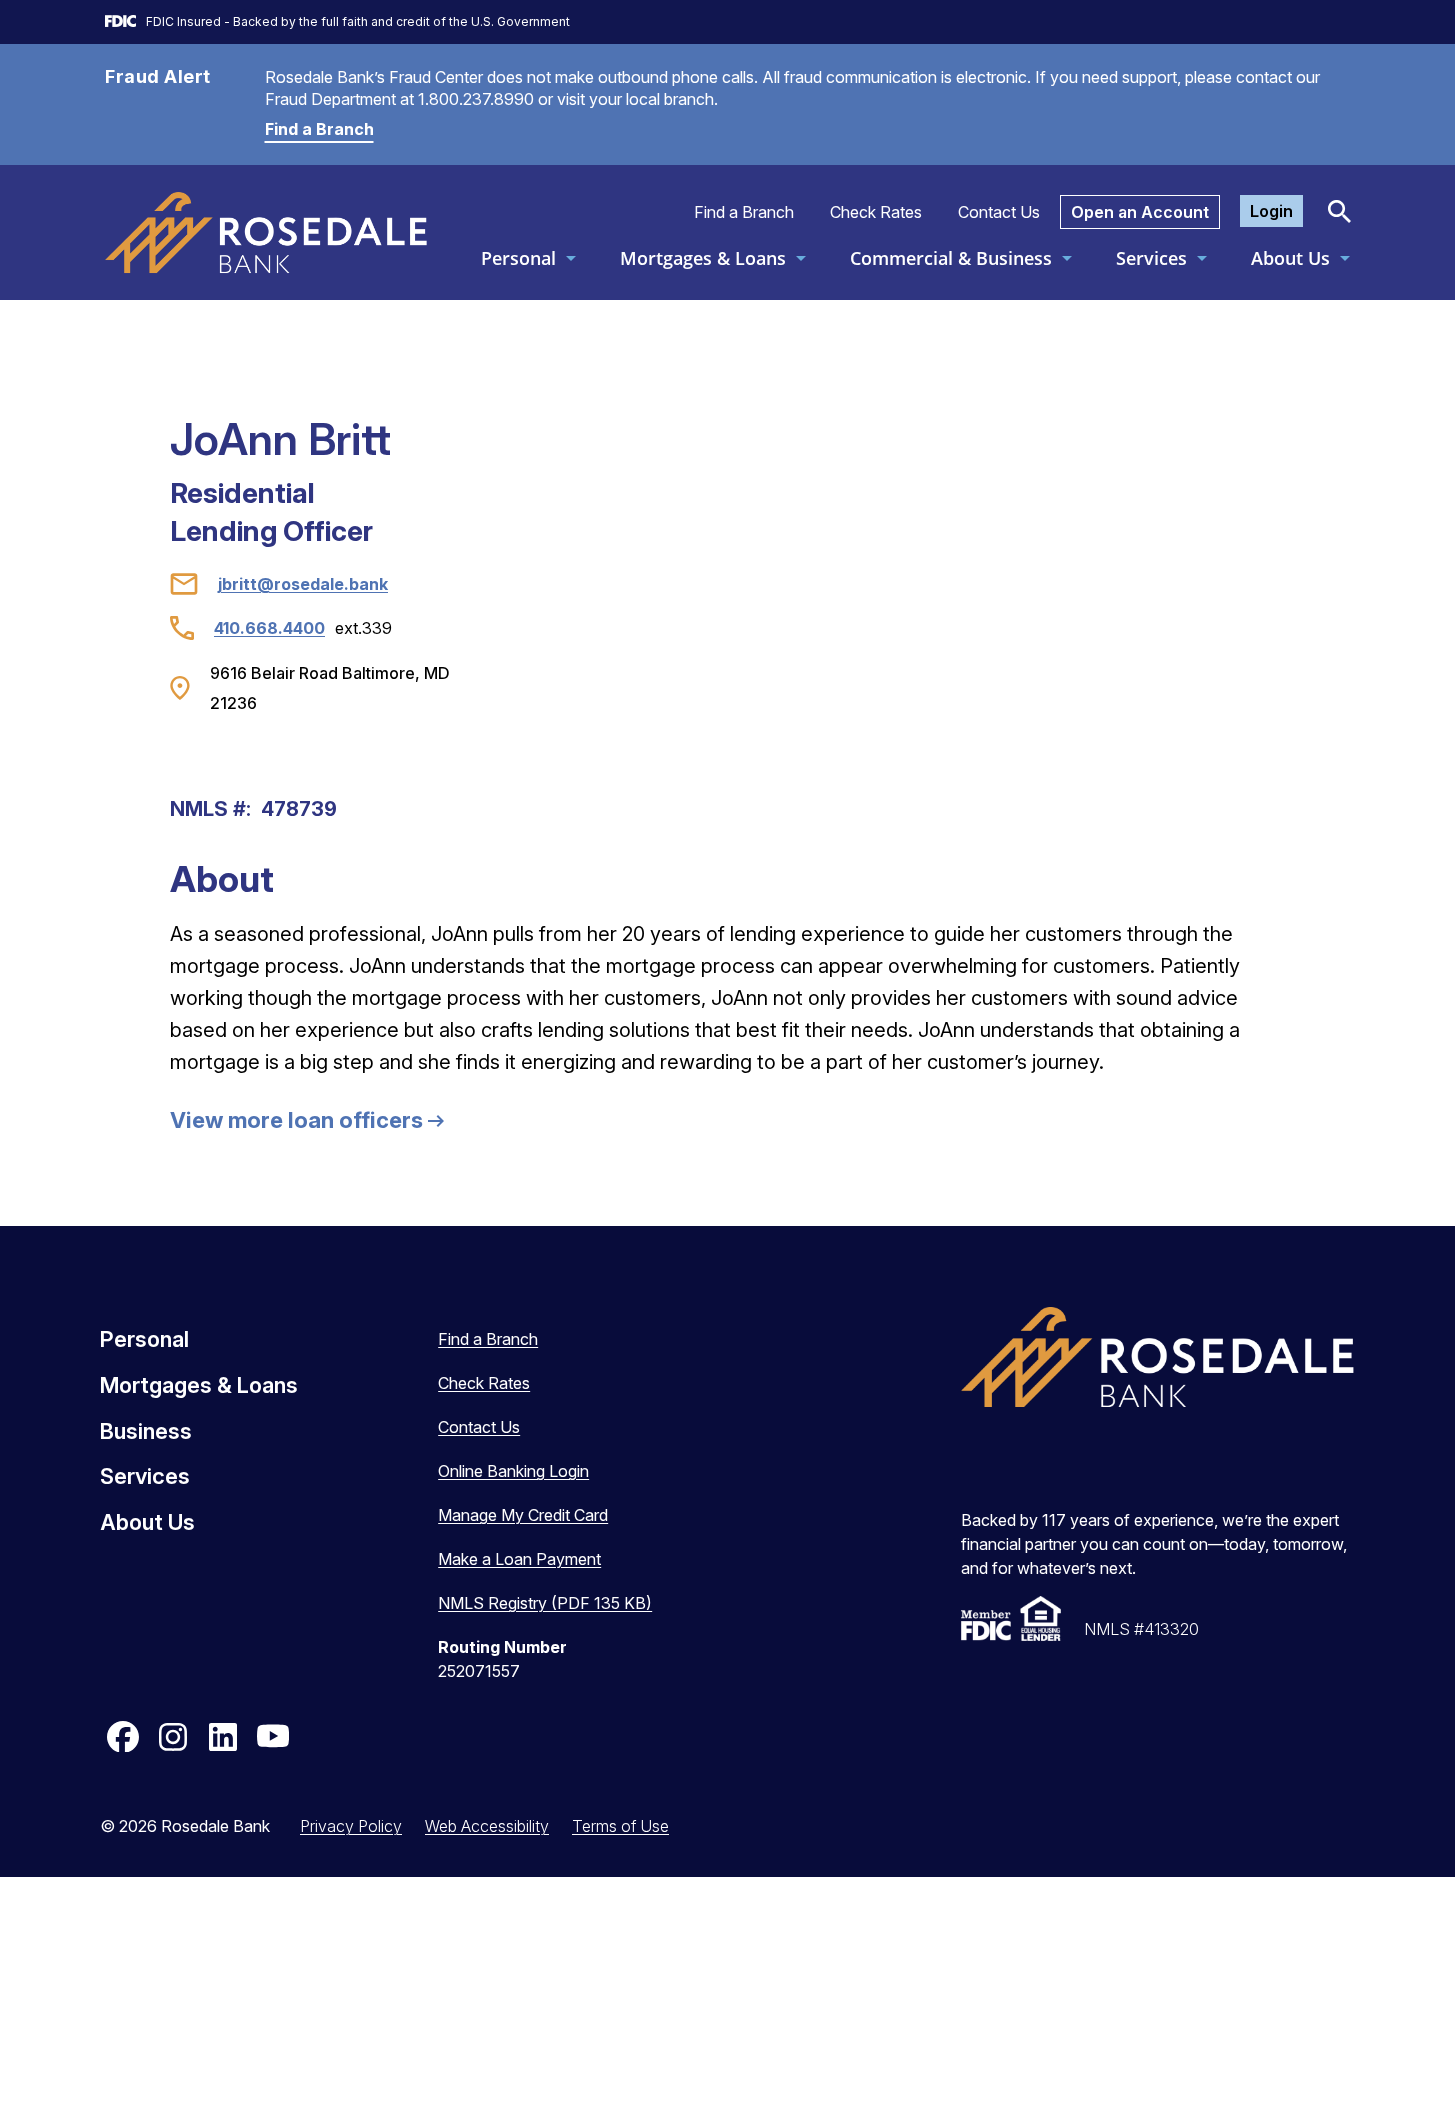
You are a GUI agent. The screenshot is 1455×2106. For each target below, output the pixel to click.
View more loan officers (296, 1120)
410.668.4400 (269, 628)
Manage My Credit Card (523, 1515)
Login (1271, 211)
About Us (1290, 258)
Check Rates (876, 212)
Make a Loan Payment (519, 1559)
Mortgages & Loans (703, 258)
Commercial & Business (951, 258)
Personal (518, 258)
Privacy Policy (351, 1826)
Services (1151, 258)
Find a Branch (319, 129)
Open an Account (1140, 212)
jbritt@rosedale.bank (303, 584)
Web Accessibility (487, 1826)
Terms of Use (620, 1826)
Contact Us (999, 212)
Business (146, 1431)
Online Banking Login (513, 1471)
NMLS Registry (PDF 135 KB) (545, 1603)
